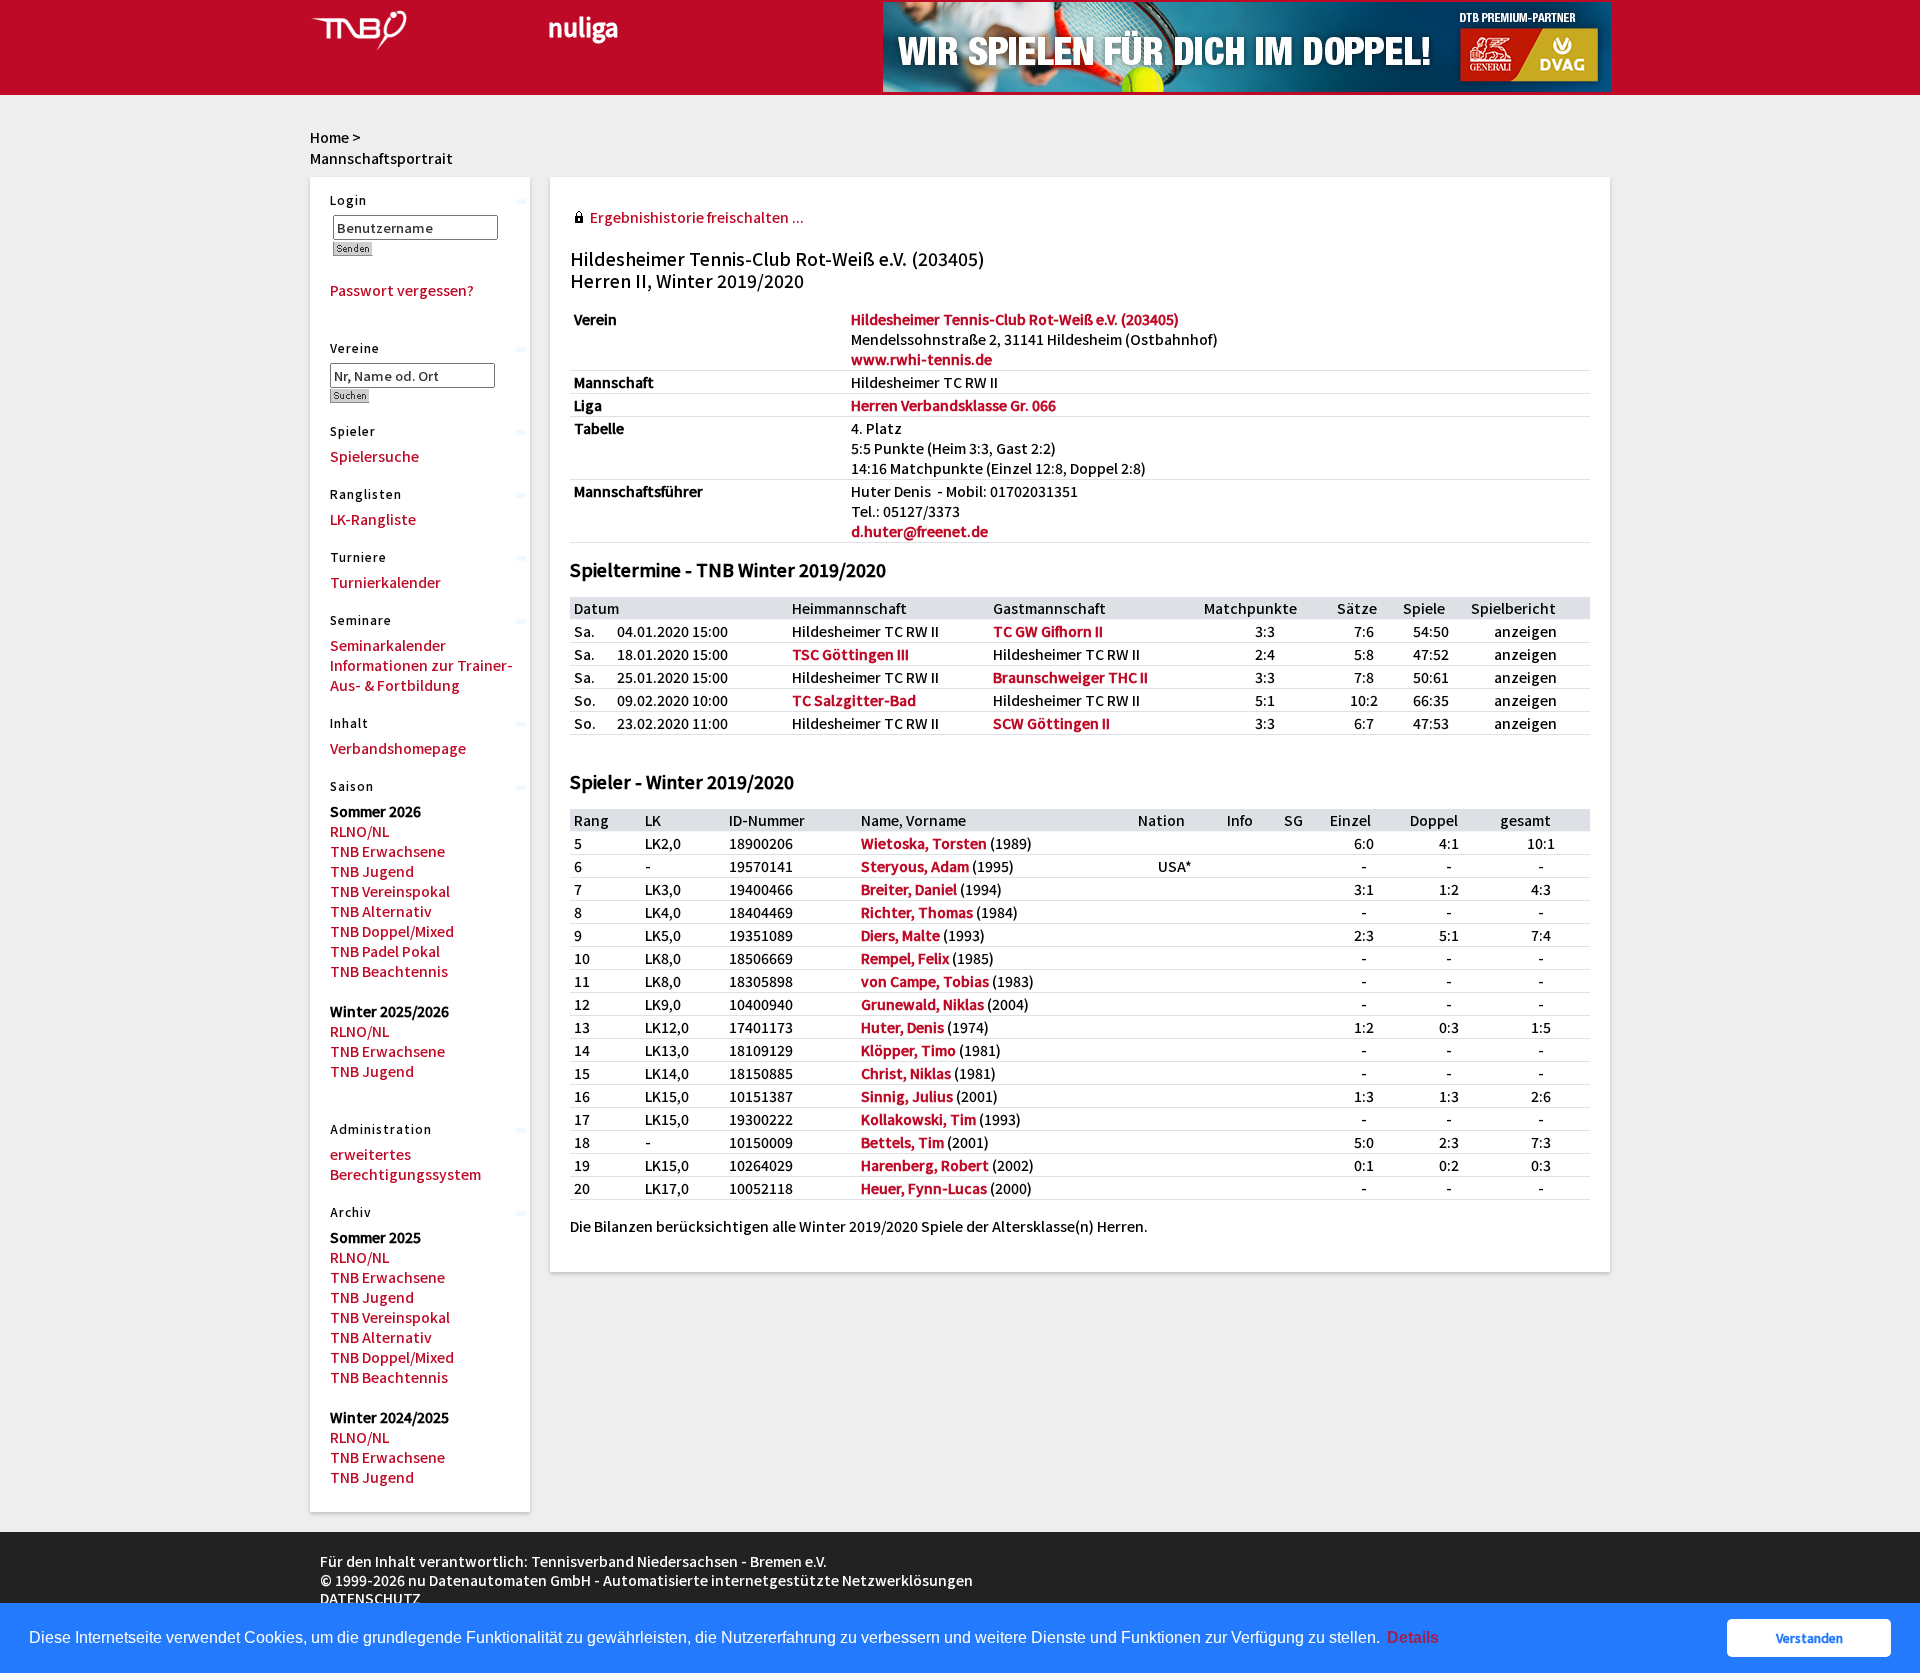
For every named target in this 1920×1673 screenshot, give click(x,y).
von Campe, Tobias (925, 981)
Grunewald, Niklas (922, 1004)
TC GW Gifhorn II (1048, 631)
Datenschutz (370, 1598)
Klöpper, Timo (908, 1050)
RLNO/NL (359, 831)
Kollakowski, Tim (918, 1119)
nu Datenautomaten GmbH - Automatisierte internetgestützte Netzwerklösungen (690, 1580)
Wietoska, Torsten (924, 843)
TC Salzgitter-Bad (854, 700)
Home (329, 137)
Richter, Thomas (917, 912)
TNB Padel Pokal (385, 951)
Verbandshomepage (398, 748)
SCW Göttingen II (1051, 723)
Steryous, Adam (915, 866)
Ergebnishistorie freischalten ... (697, 217)
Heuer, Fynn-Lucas (924, 1188)
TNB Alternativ (381, 911)
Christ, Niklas (906, 1073)
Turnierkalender (385, 582)
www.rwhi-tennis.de (921, 359)
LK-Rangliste (373, 519)
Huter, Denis (902, 1027)
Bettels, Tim (902, 1142)
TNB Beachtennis (389, 971)
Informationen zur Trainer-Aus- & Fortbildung (421, 675)
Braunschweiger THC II (1070, 677)
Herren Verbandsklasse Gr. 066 (953, 405)
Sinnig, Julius (907, 1096)
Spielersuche (374, 456)
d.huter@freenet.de (919, 531)
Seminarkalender (388, 645)
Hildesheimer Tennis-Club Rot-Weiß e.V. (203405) (1015, 319)
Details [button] (1413, 1637)
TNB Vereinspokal (390, 891)
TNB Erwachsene (387, 851)
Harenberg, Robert (925, 1165)
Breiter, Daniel (909, 889)
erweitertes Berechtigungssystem (405, 1164)
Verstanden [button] (1809, 1637)
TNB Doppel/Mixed (392, 931)
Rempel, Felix (905, 958)
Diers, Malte (900, 935)
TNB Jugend (372, 871)
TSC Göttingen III (850, 654)
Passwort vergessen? (402, 290)
